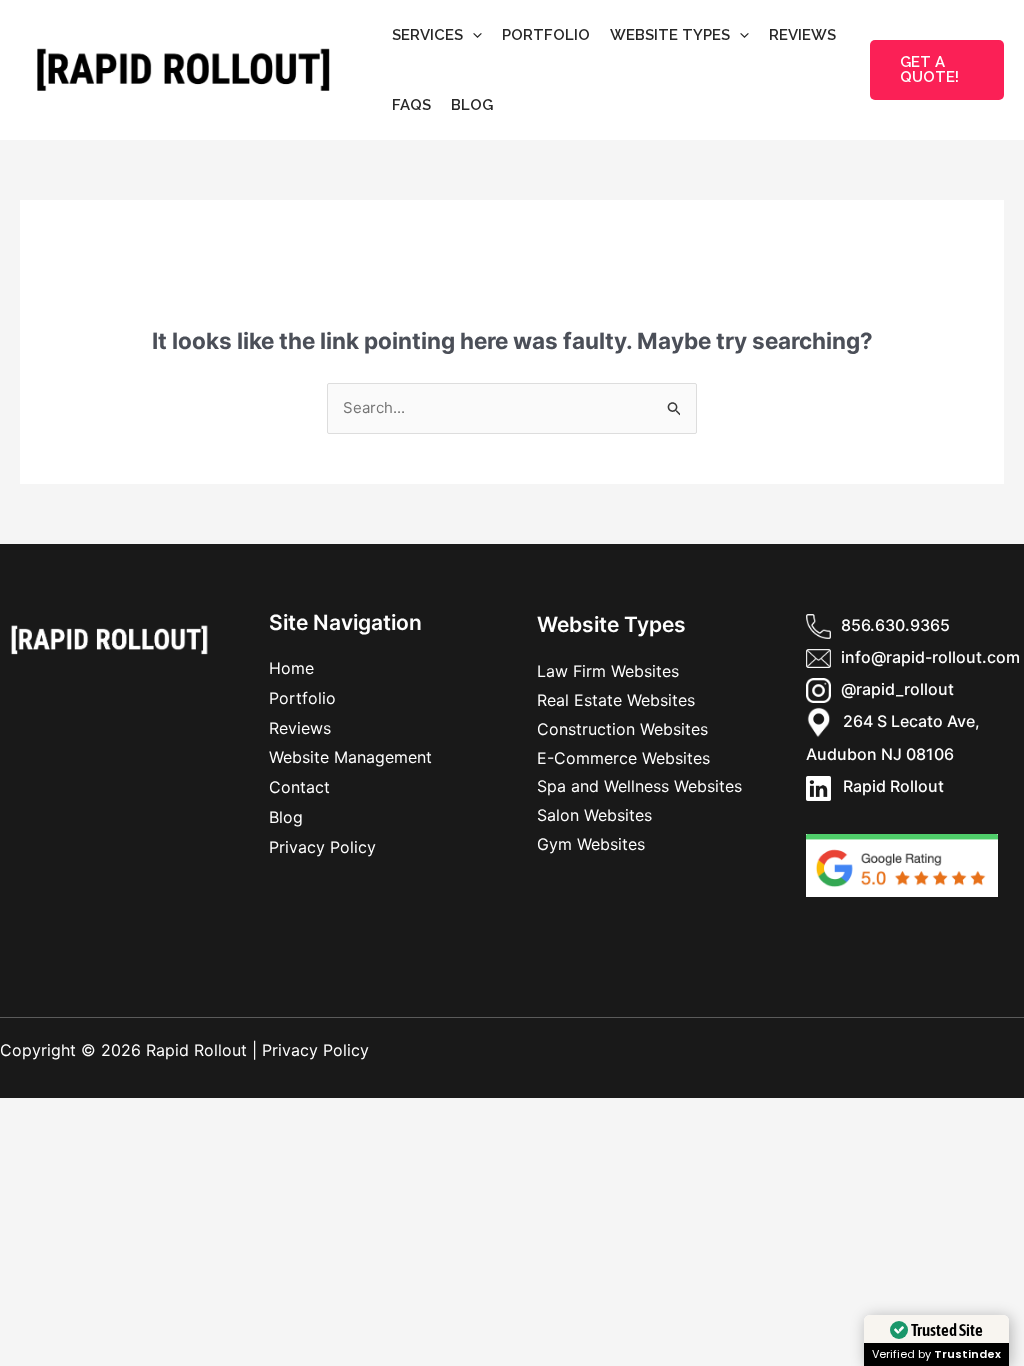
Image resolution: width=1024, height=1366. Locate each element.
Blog (472, 105)
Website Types (670, 35)
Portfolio (546, 35)
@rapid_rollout (897, 689)
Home (291, 668)
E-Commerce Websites (623, 758)
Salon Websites (594, 815)
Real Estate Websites (616, 700)
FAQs (411, 105)
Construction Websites (622, 729)
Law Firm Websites (608, 671)
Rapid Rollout (887, 786)
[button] (472, 35)
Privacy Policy (322, 847)
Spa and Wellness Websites (639, 786)
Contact (299, 787)
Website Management (350, 757)
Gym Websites (591, 844)
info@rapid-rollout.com (930, 657)
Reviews (802, 35)
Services (427, 35)
